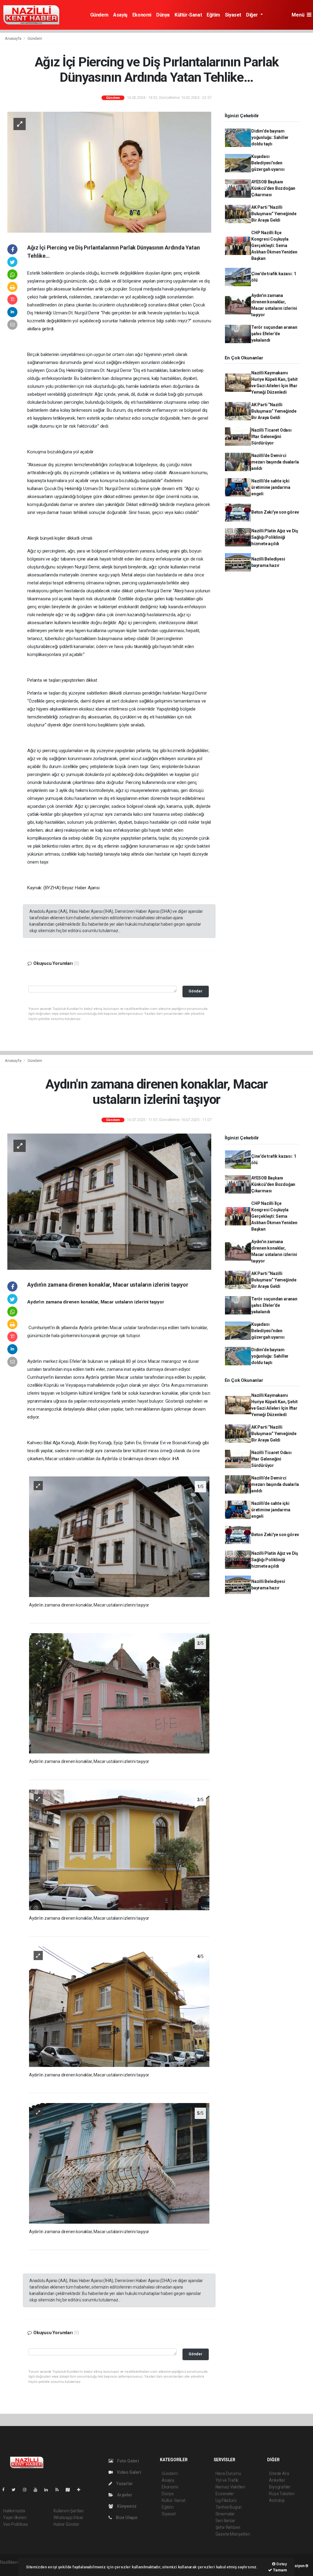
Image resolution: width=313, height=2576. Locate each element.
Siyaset (233, 15)
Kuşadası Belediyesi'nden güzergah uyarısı (268, 163)
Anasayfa (13, 38)
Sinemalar (225, 2514)
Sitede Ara (279, 2473)
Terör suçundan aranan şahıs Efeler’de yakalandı (274, 334)
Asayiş (120, 15)
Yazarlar (124, 2484)
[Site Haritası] (70, 2490)
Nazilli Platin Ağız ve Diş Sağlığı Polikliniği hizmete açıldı (275, 537)
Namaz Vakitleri (230, 2487)
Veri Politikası (15, 2524)
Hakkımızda (14, 2511)
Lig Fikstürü (226, 2500)
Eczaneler (225, 2494)
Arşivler (124, 2495)
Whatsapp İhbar (68, 2518)
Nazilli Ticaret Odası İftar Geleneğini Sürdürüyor (271, 437)
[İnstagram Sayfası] (27, 2490)
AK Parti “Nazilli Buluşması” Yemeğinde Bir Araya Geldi (274, 214)
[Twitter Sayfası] (16, 2490)
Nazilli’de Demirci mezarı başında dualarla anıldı (275, 462)
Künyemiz (126, 2506)
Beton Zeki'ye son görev (275, 512)
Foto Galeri (128, 2461)
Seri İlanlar (225, 2521)
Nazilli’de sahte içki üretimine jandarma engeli (271, 487)
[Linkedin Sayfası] (49, 2490)
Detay (281, 2564)
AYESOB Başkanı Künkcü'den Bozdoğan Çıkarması (273, 188)
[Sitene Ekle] (81, 2490)
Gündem (99, 15)
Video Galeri (128, 2472)
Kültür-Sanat (188, 15)
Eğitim (213, 15)
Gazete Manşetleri (233, 2534)
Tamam (280, 2570)
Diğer (253, 15)
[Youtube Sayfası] (38, 2490)
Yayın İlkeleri (15, 2518)
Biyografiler (280, 2487)
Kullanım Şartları (69, 2511)
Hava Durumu (228, 2473)
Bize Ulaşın (126, 2518)
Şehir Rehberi (228, 2527)
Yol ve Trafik (227, 2480)
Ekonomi (142, 15)
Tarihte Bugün (229, 2507)
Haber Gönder (66, 2524)
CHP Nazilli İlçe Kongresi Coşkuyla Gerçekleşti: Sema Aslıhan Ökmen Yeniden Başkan (274, 246)
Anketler (277, 2480)
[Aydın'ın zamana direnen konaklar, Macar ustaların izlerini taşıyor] (109, 1201)
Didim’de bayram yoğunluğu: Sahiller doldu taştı (270, 137)
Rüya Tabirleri (282, 2494)
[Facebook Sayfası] (6, 2490)
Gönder (195, 991)
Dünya (163, 15)
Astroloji (277, 2500)
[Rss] (59, 2490)
